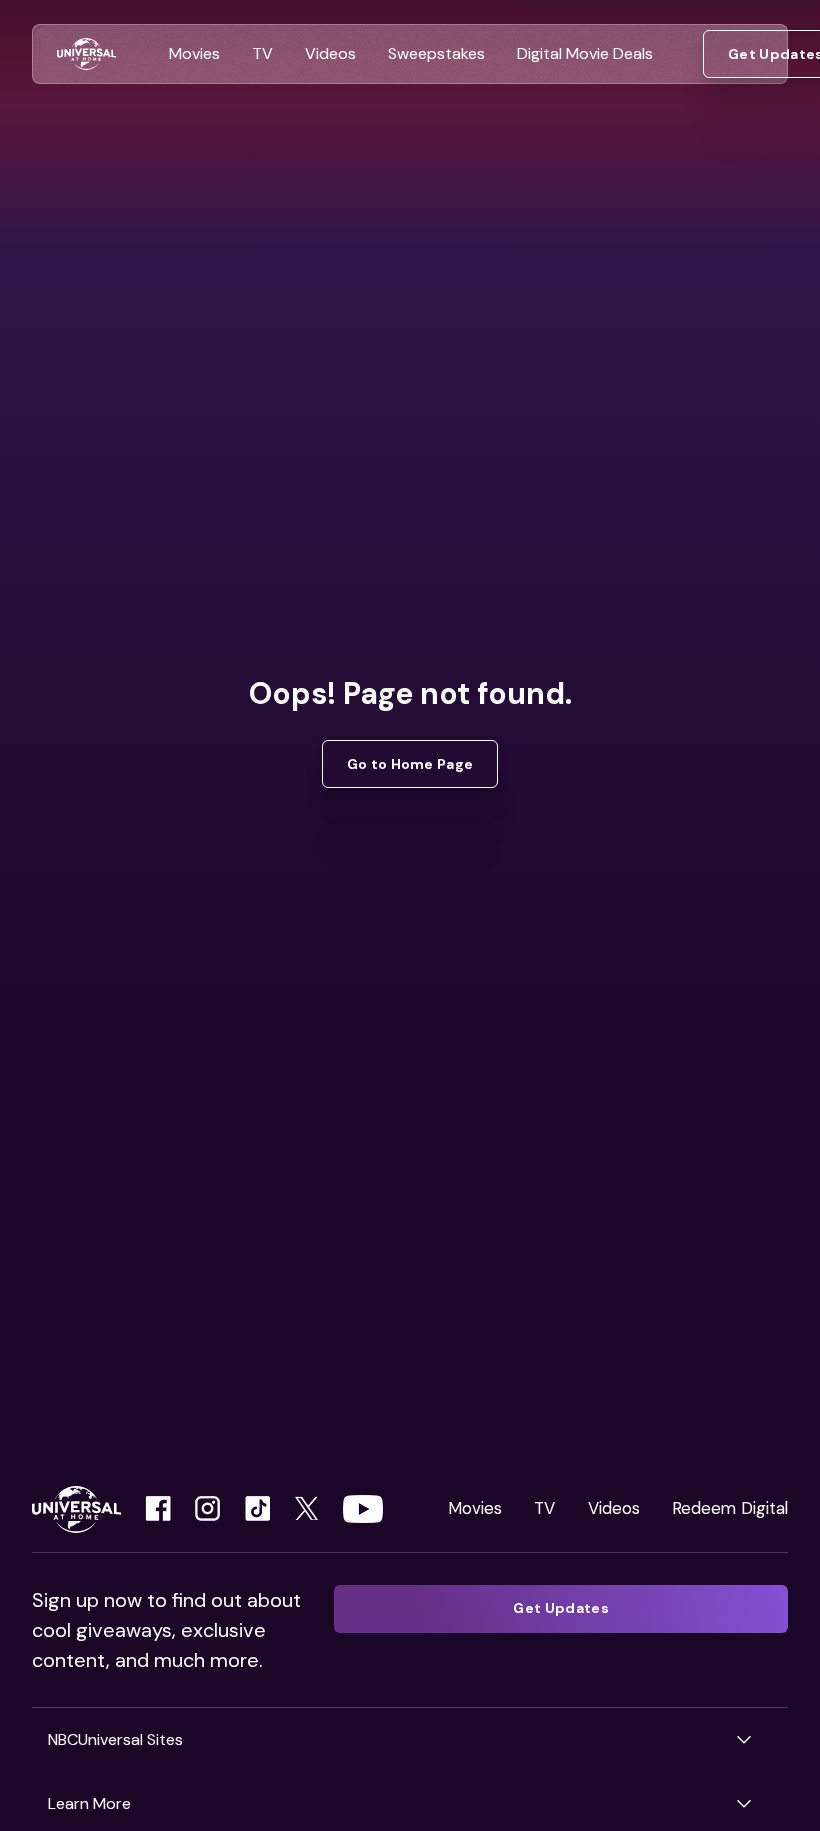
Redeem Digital (730, 1508)
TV (544, 1508)
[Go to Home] (86, 54)
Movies (475, 1508)
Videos (614, 1508)
